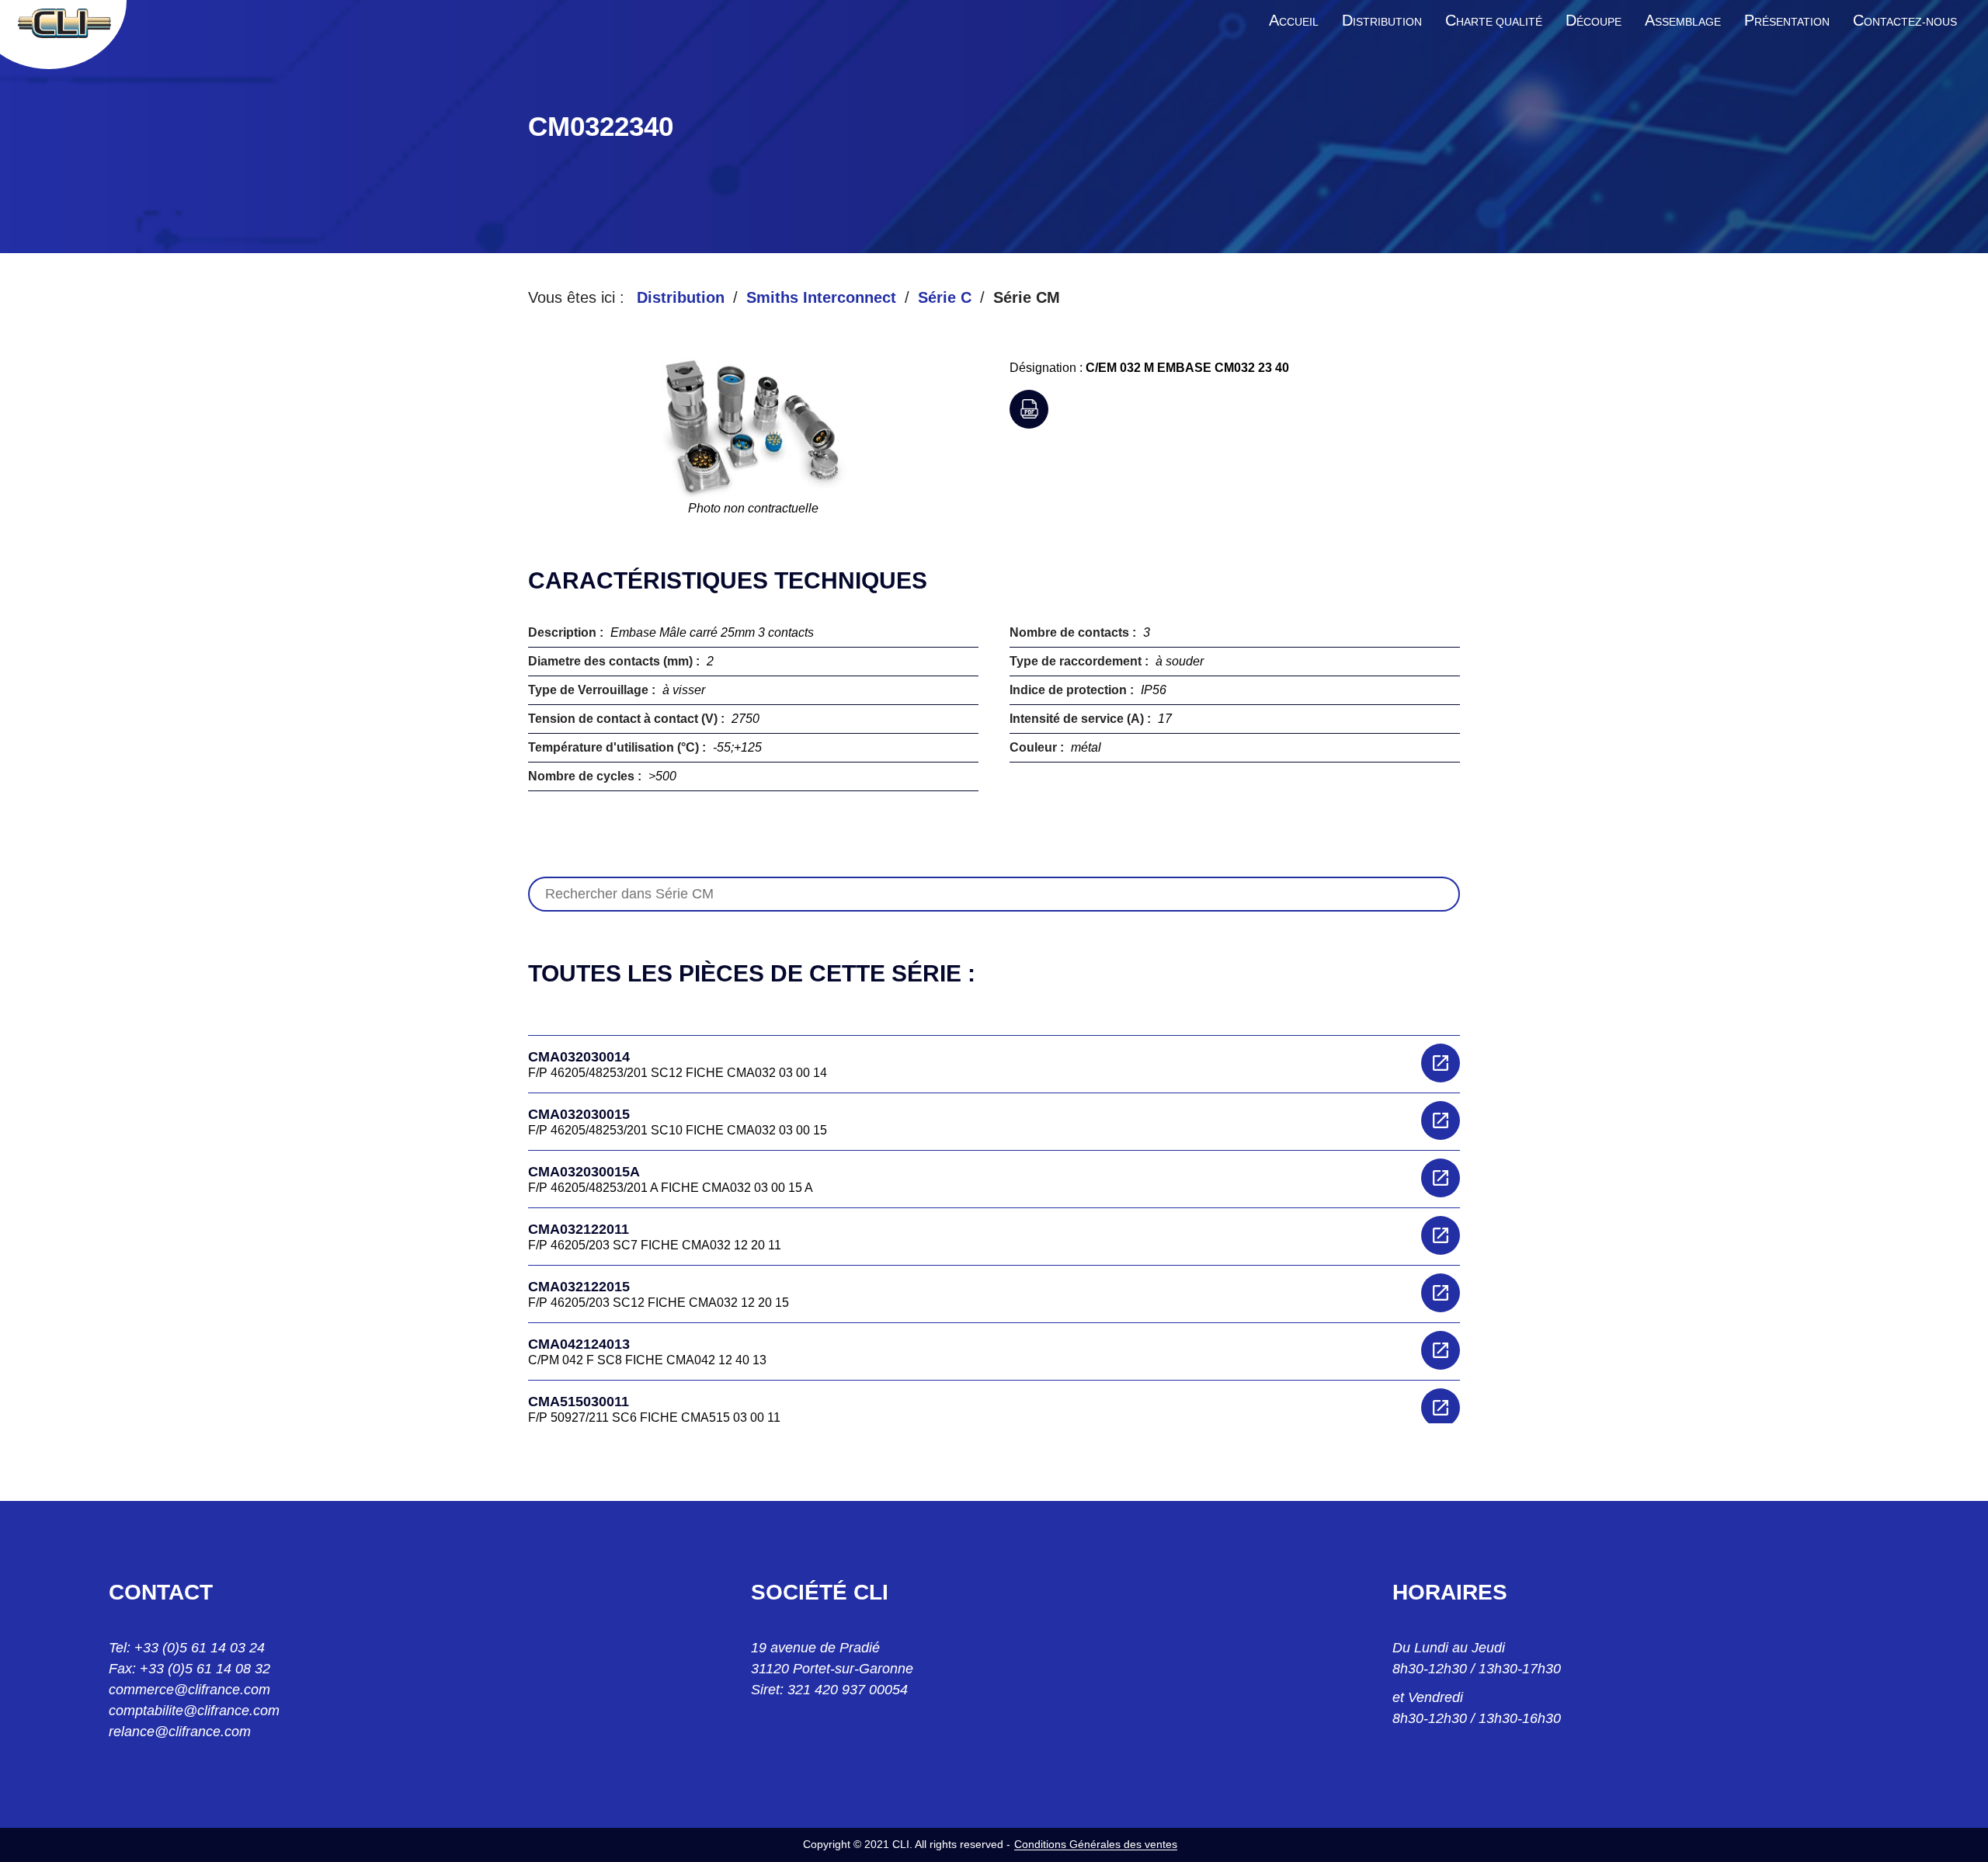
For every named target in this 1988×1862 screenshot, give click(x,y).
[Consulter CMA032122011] (1441, 1235)
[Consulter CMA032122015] (1441, 1293)
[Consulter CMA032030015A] (1441, 1178)
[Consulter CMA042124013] (1441, 1350)
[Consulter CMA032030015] (1441, 1120)
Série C (945, 297)
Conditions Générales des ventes (1096, 1844)
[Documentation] (1029, 409)
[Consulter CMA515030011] (1441, 1408)
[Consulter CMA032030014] (1441, 1063)
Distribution (681, 297)
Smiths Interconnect (821, 297)
